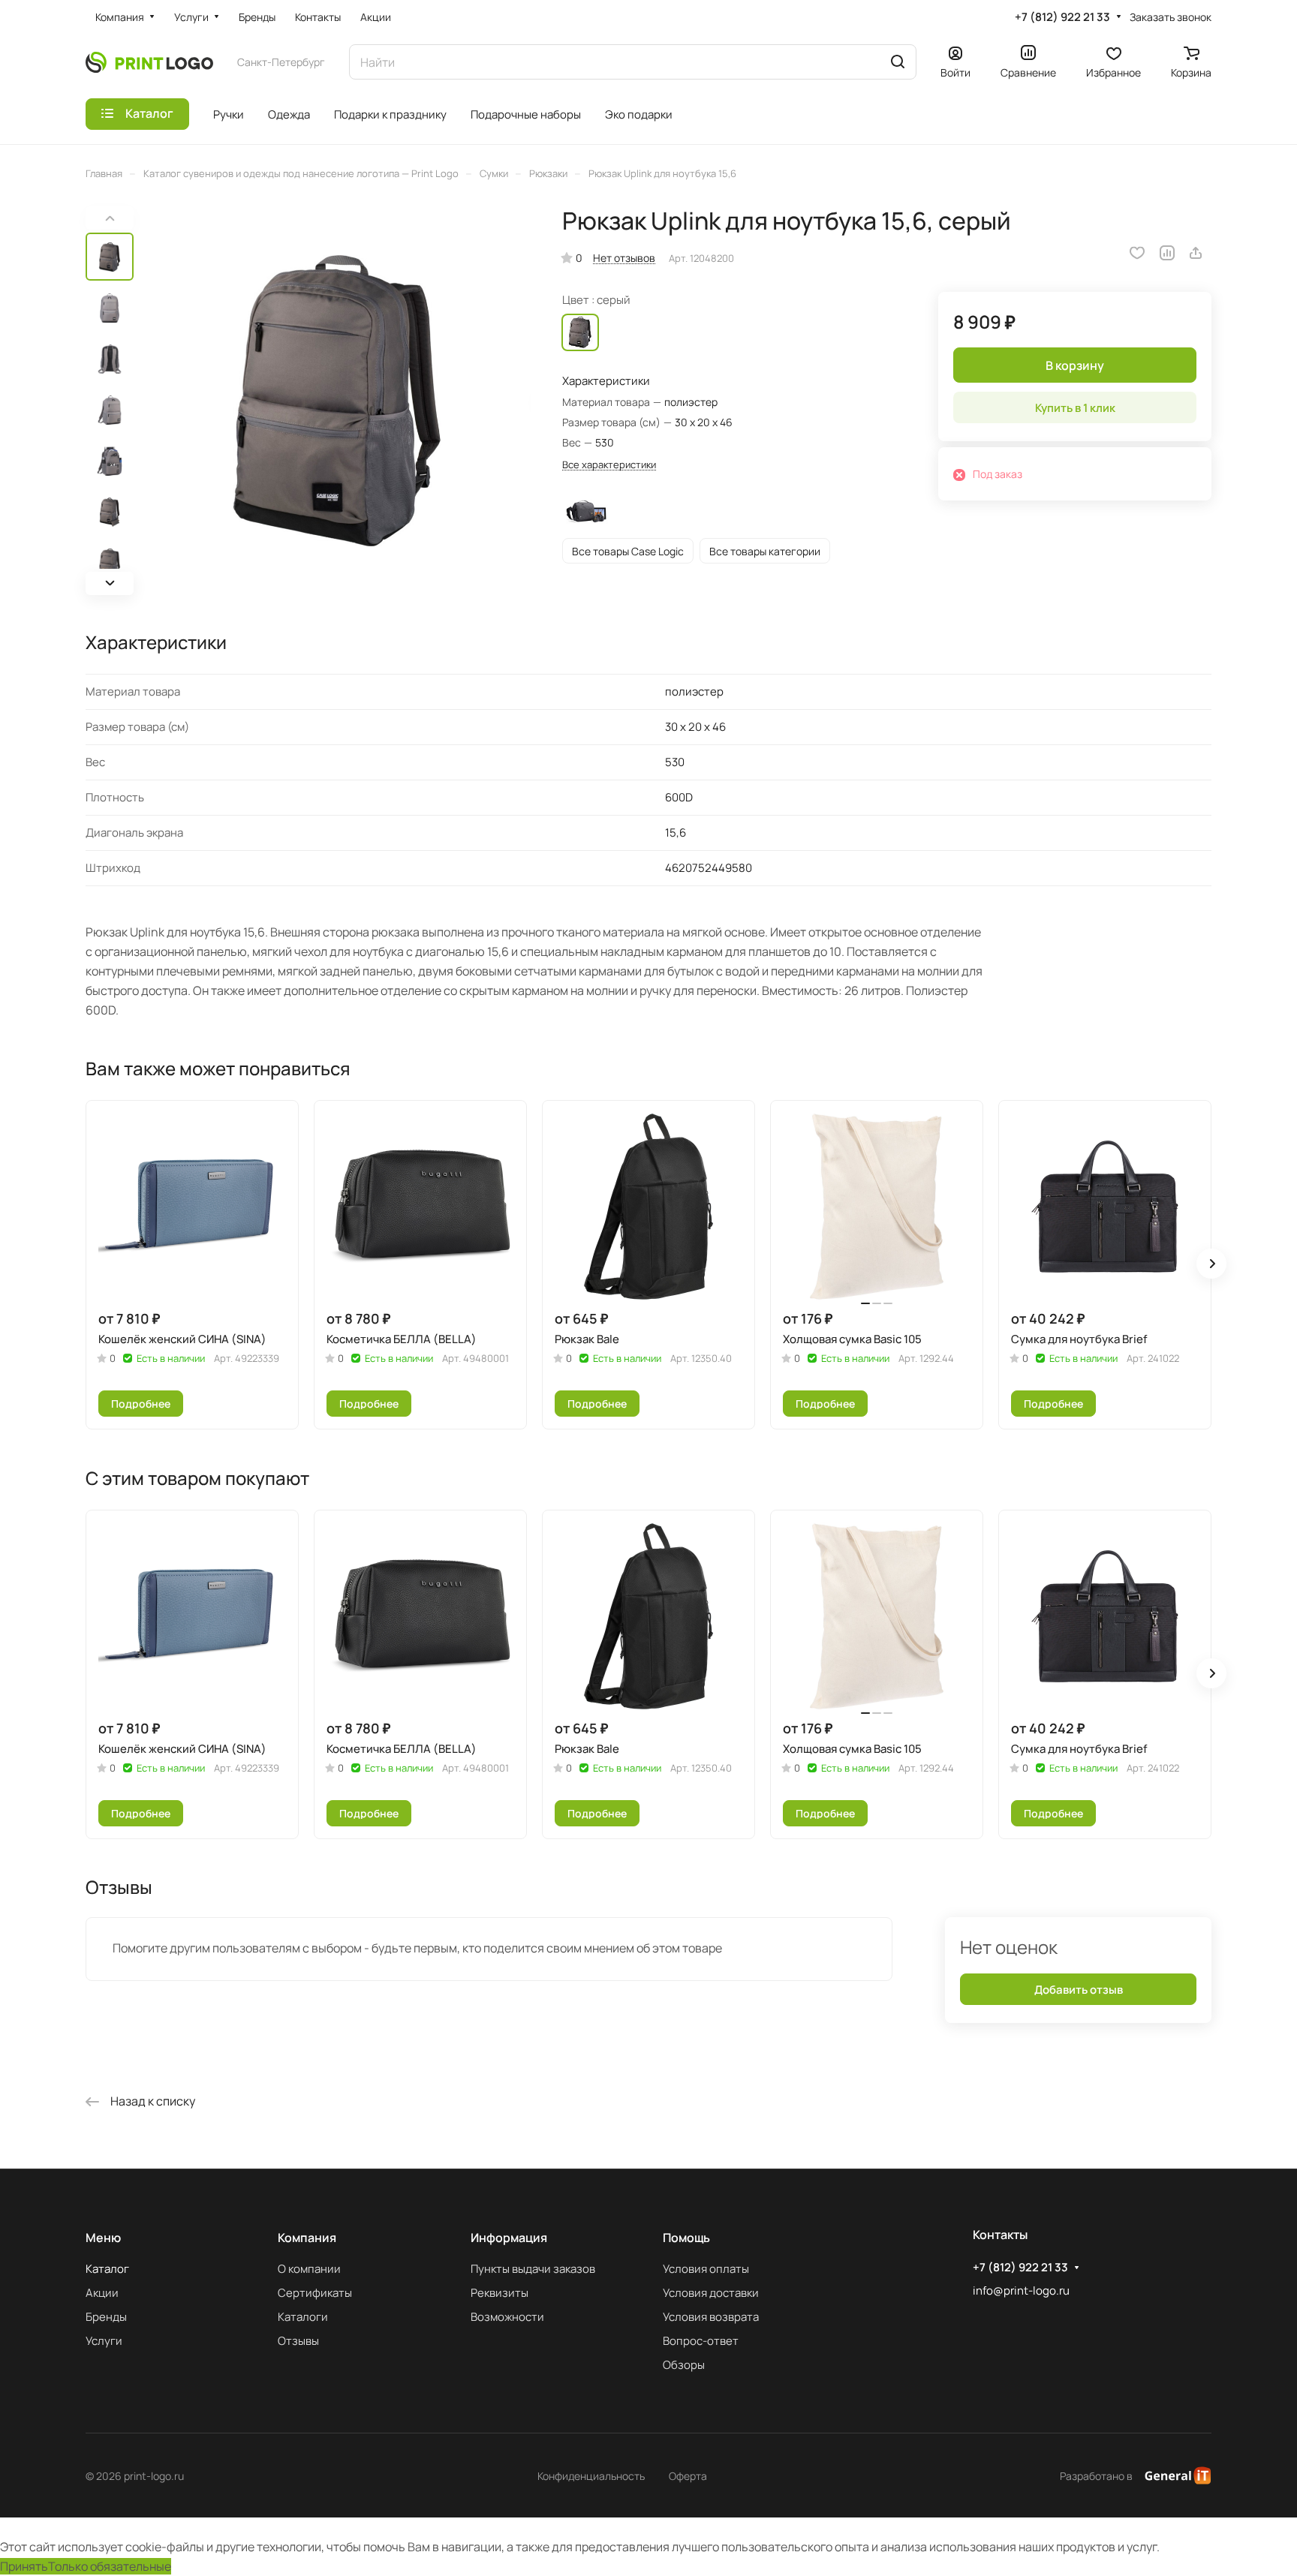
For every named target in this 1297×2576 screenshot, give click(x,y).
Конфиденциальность (591, 2476)
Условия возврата (711, 2317)
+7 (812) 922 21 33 (1062, 17)
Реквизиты (500, 2293)
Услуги (104, 2341)
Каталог (107, 2269)
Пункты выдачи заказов (533, 2269)
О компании (309, 2269)
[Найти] (898, 62)
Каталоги (303, 2317)
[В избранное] (1137, 253)
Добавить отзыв (1079, 1990)
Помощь (686, 2238)
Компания (307, 2238)
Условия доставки (711, 2293)
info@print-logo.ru (1021, 2290)
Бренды (106, 2317)
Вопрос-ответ (701, 2341)
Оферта (688, 2476)
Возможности (507, 2317)
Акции (102, 2293)
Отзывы (298, 2341)
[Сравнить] (1167, 253)
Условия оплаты (706, 2269)
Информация (509, 2238)
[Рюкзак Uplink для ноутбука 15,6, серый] (337, 401)
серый (580, 332)
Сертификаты (315, 2293)
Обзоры (684, 2365)
